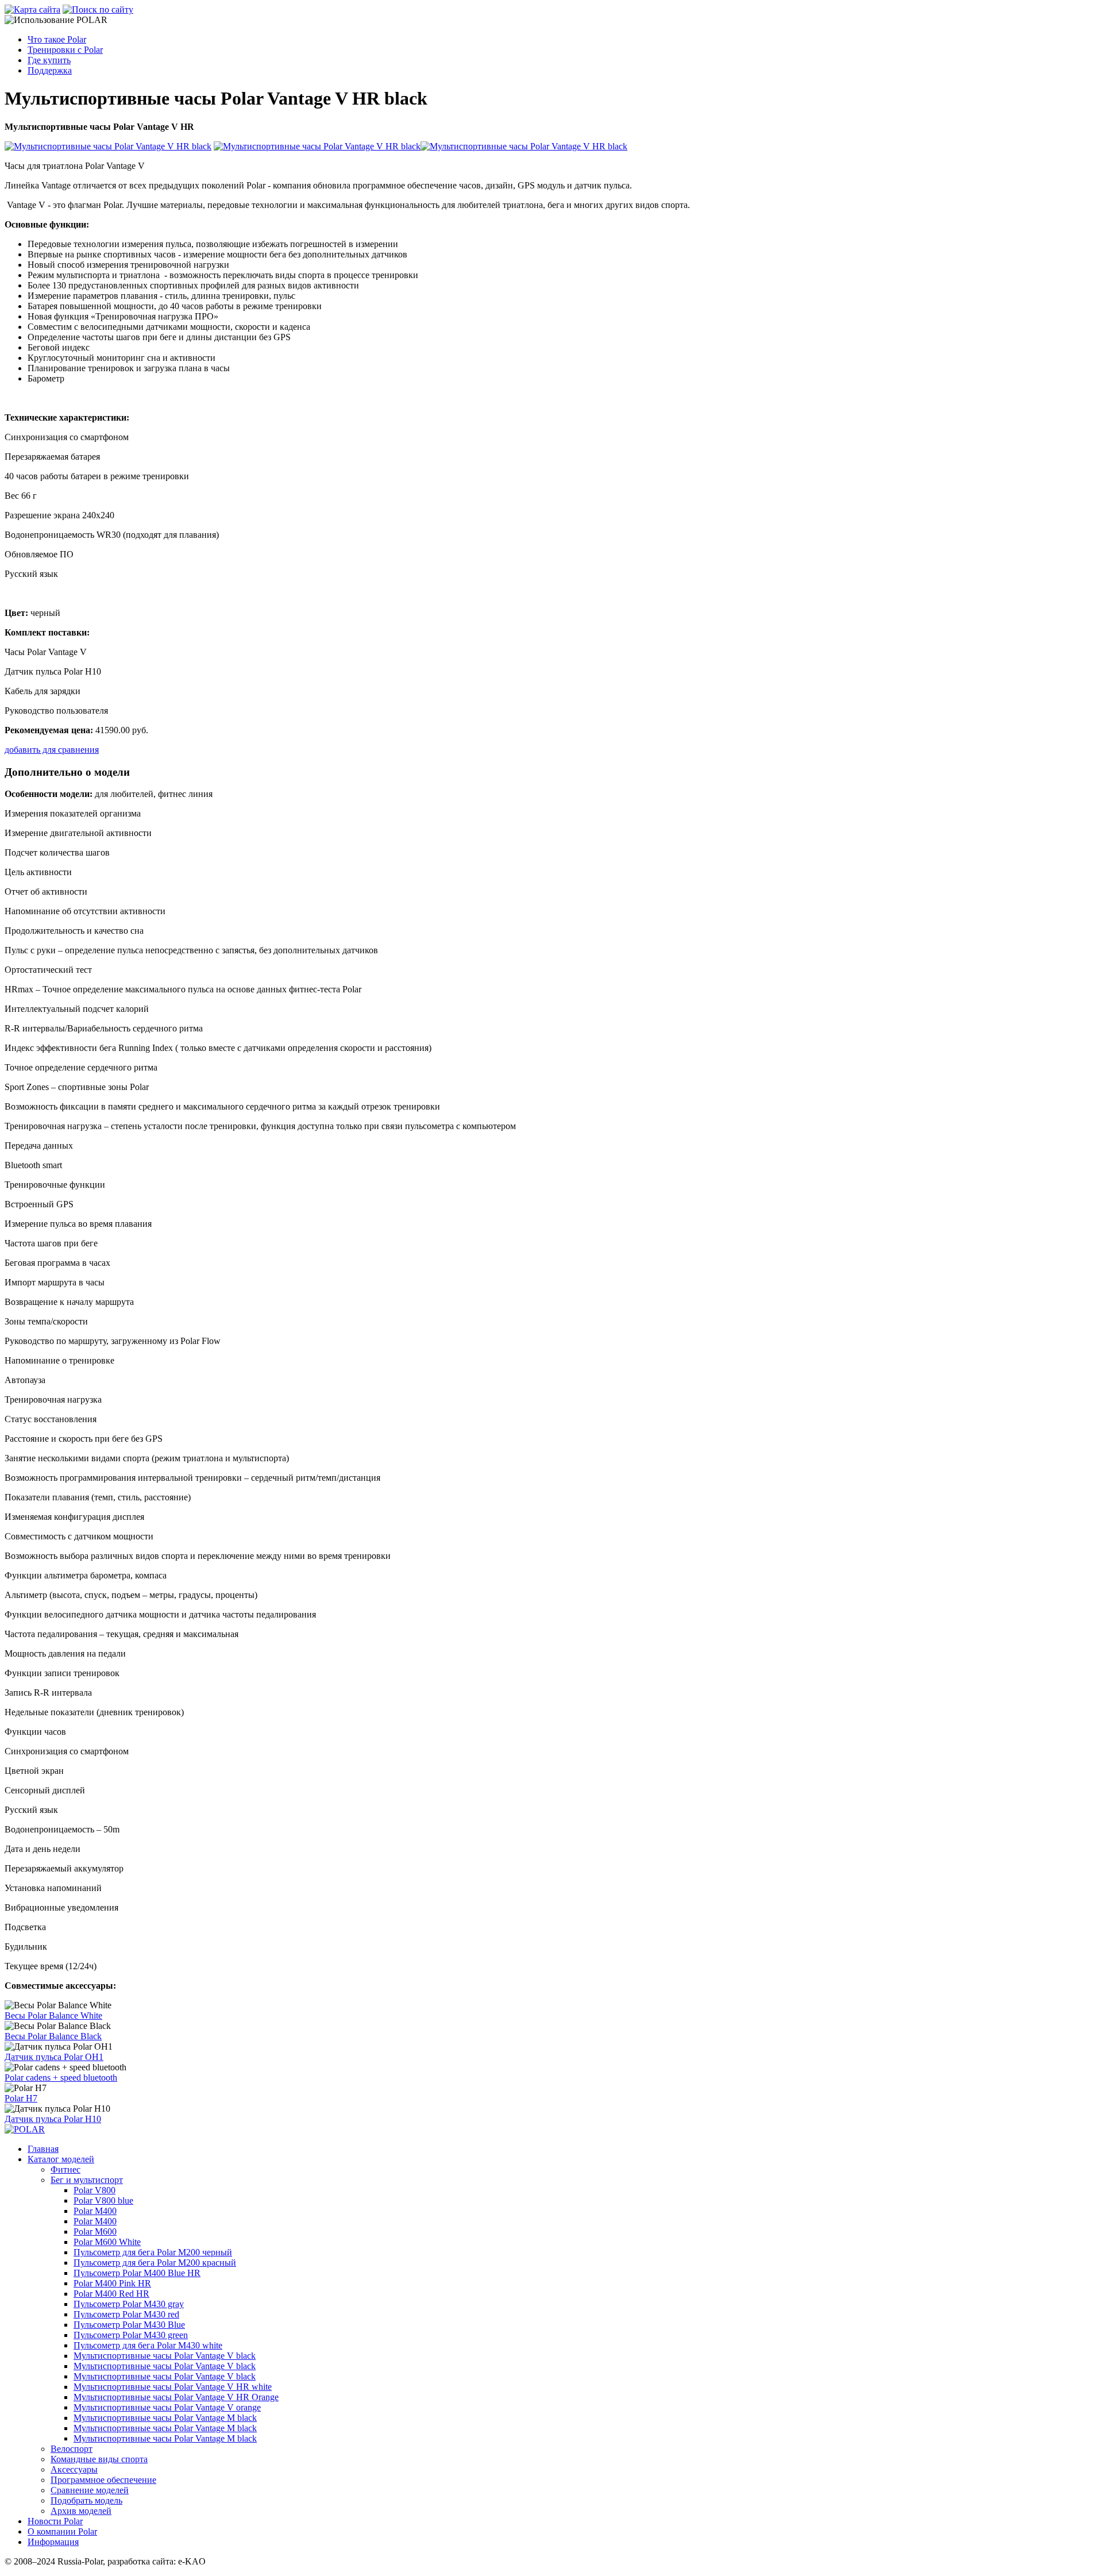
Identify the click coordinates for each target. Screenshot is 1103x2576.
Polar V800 (95, 2190)
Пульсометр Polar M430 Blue (129, 2325)
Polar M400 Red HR (111, 2294)
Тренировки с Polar (65, 50)
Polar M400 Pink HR (112, 2283)
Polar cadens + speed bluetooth (61, 2078)
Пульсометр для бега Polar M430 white (148, 2345)
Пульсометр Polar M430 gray (129, 2304)
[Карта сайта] (32, 9)
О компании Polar (62, 2531)
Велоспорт (72, 2449)
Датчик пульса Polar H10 (53, 2119)
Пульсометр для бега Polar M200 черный (153, 2252)
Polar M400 (95, 2211)
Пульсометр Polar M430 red (126, 2314)
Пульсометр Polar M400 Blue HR (137, 2273)
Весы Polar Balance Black (53, 2036)
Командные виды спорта (99, 2459)
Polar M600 (95, 2232)
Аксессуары (74, 2469)
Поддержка (50, 70)
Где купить (49, 60)
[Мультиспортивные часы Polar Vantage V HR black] (108, 146)
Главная (43, 2149)
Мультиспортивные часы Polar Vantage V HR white (173, 2387)
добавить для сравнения (52, 750)
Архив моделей (81, 2511)
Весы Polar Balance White (53, 2015)
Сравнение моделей (90, 2490)
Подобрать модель (86, 2500)
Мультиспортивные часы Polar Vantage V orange (167, 2407)
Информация (53, 2542)
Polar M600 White (107, 2242)
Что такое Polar (57, 39)
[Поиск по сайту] (98, 9)
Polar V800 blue (103, 2200)
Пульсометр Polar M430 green (131, 2335)
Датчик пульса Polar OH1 (54, 2057)
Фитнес (65, 2169)
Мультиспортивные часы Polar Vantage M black (165, 2418)
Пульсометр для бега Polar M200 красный (155, 2263)
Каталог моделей (61, 2159)
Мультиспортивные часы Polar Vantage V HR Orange (176, 2397)
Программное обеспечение (103, 2480)
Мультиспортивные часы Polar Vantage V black (165, 2356)
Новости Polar (55, 2521)
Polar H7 (21, 2098)
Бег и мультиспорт (87, 2180)
